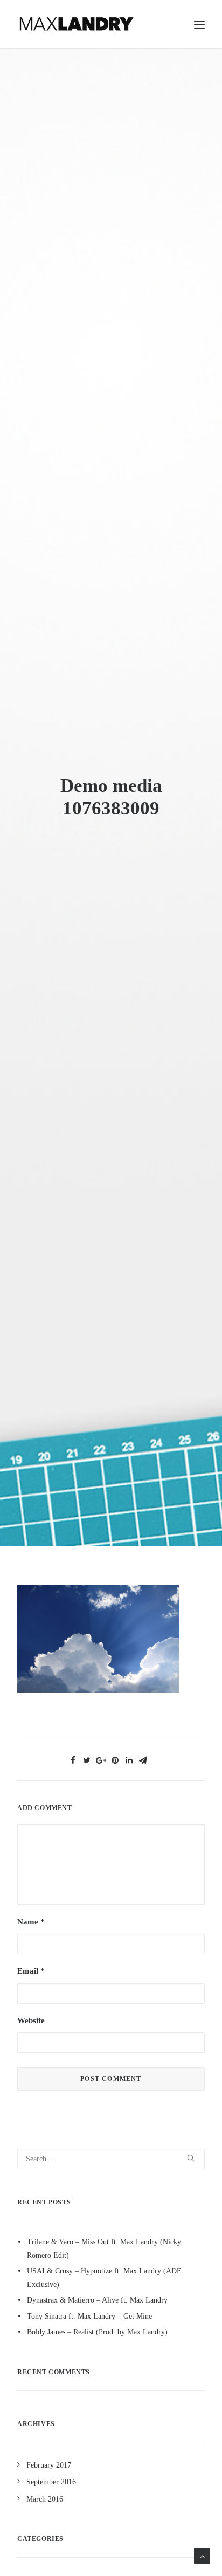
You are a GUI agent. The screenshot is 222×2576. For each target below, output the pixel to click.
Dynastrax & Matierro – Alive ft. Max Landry (97, 2300)
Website (31, 2020)
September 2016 (51, 2482)
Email (31, 1971)
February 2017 (49, 2465)
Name (31, 1922)
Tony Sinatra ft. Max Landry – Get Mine (89, 2316)
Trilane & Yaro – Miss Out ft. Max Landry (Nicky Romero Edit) (104, 2249)
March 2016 (45, 2499)
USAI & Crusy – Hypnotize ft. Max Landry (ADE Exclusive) (104, 2278)
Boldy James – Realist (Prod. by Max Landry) (97, 2332)
